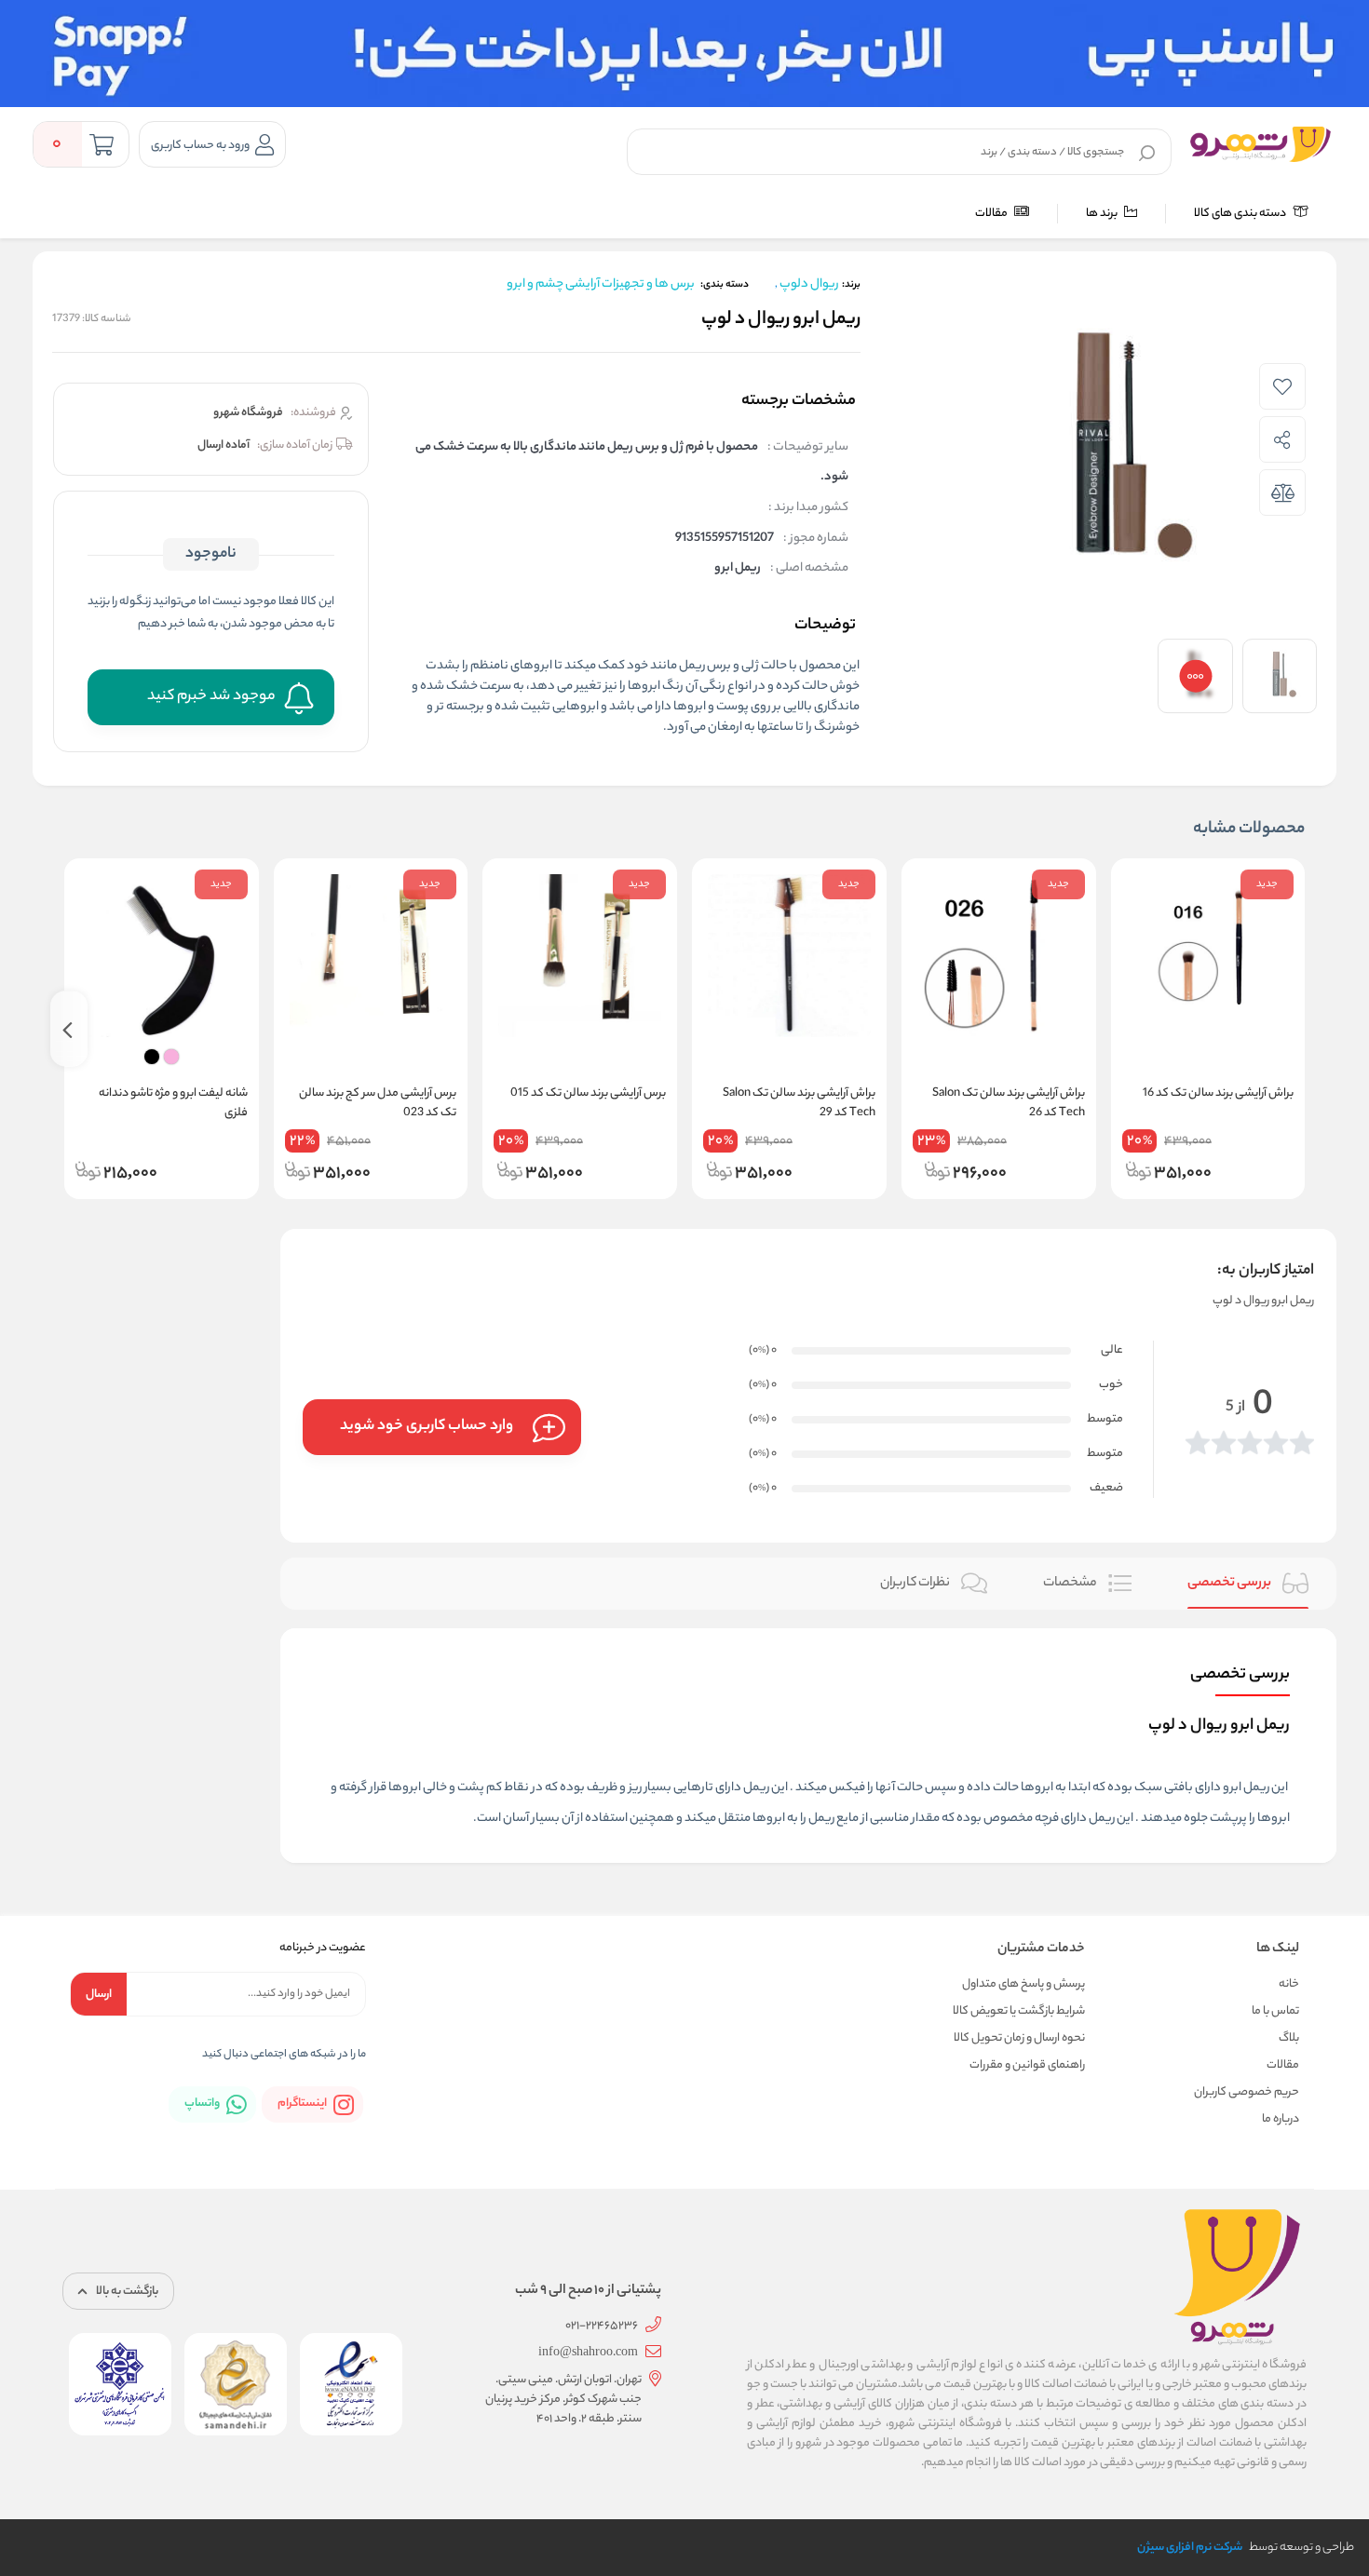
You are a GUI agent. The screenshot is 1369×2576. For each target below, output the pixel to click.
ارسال (99, 1995)
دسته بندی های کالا (1241, 214)
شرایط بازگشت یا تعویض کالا (1019, 2011)
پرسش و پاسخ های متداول (1023, 1984)
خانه (1289, 1984)
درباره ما (1281, 2119)
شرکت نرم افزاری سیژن (1190, 2548)
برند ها (1103, 214)
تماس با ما (1275, 2011)
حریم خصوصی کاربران (1247, 2092)
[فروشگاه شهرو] (1261, 144)
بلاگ (1289, 2038)
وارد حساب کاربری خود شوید (427, 1427)
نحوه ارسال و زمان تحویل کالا (1019, 2038)
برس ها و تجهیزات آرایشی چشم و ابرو (601, 284)
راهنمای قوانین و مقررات (1027, 2065)
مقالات (992, 214)
